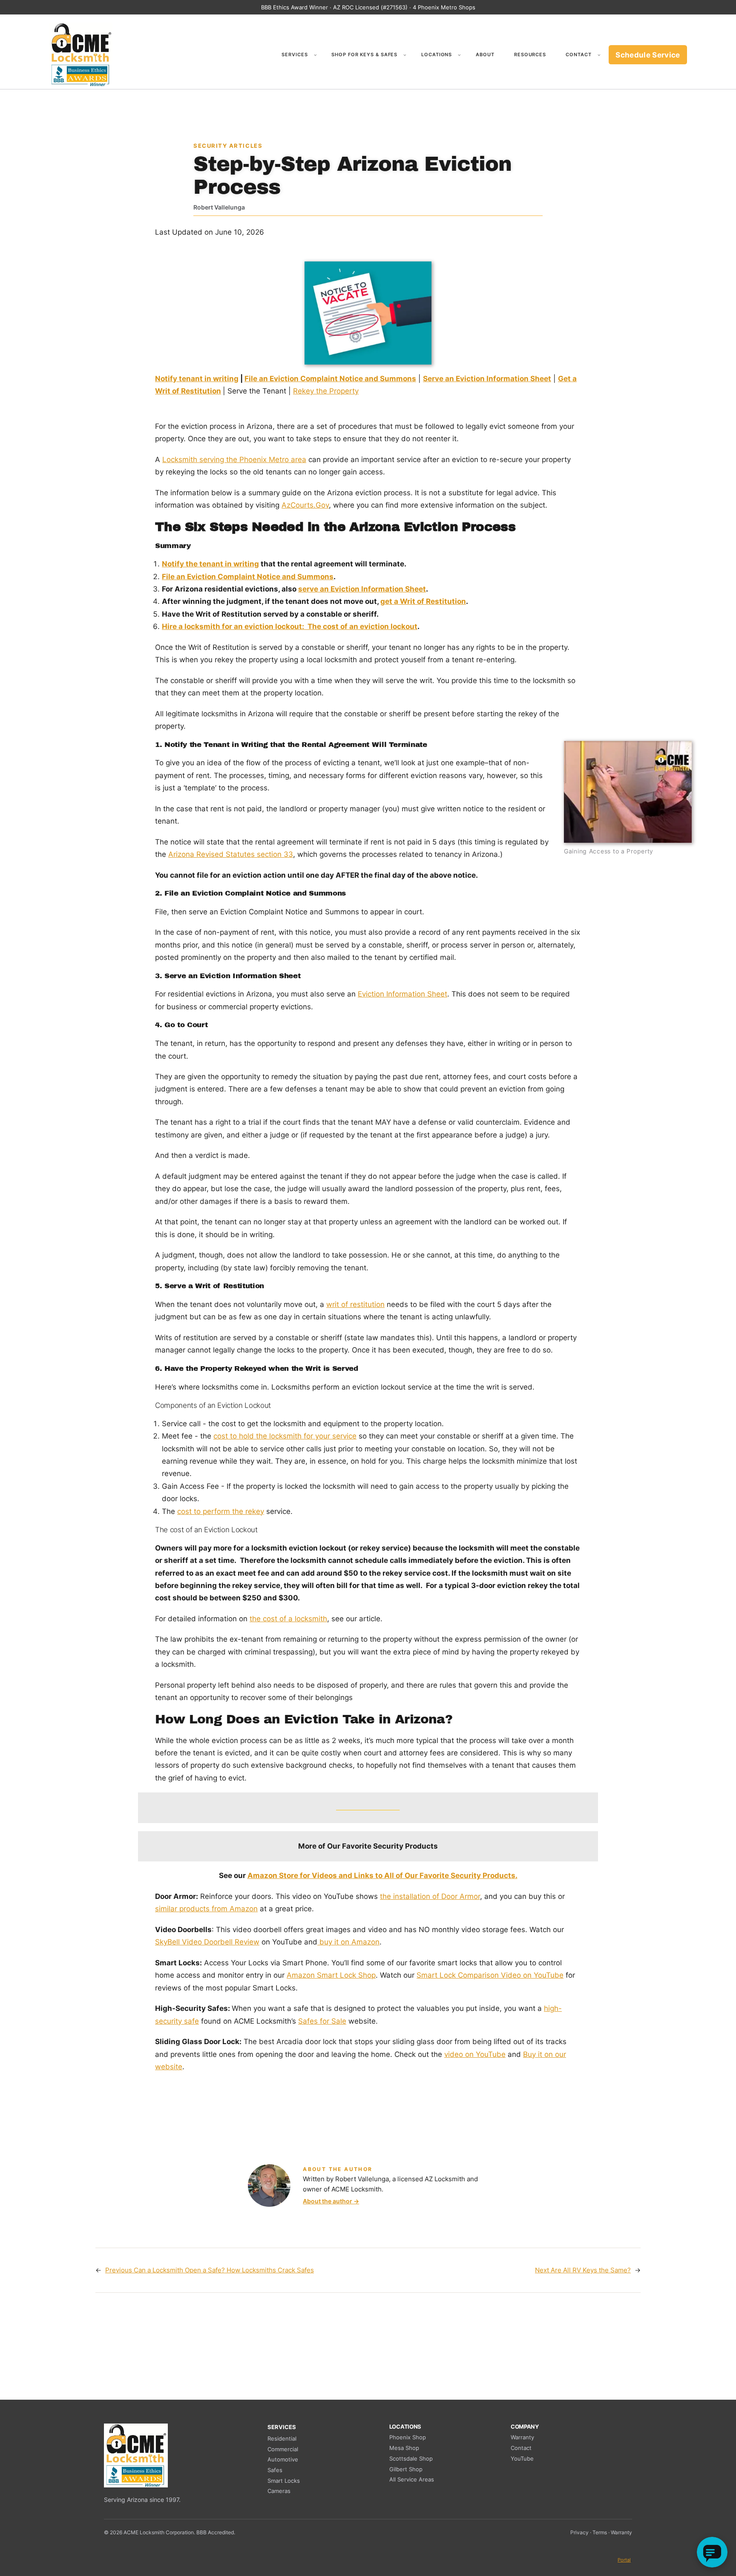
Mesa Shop (404, 2448)
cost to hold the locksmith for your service (285, 1436)
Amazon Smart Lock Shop (331, 1975)
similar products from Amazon (206, 1909)
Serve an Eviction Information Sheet (487, 379)
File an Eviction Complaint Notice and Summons (330, 379)
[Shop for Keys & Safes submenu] (405, 55)
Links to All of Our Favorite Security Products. (435, 1875)
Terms (600, 2532)
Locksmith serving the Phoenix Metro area (234, 459)
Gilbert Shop (406, 2469)
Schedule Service (648, 55)
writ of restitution (355, 1304)
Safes (275, 2470)
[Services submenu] (315, 55)
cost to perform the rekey (221, 1511)
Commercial (283, 2449)
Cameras (279, 2491)
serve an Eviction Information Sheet (362, 589)
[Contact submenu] (599, 55)
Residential (282, 2438)
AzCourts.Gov (305, 505)
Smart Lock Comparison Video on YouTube (490, 1975)
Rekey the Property (326, 391)
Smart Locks (284, 2481)
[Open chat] (712, 2552)
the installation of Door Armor (430, 1896)
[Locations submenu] (459, 55)
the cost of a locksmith (288, 1619)
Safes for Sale (322, 2021)
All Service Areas (412, 2479)
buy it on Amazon (348, 1942)
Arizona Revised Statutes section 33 (231, 854)
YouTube (522, 2458)
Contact (521, 2448)
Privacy (579, 2532)
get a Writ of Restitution (423, 601)
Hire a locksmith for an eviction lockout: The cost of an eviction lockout (290, 626)
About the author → (331, 2201)
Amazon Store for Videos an (298, 1875)
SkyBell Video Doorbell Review (207, 1942)
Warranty (522, 2437)
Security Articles (228, 146)
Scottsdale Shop (411, 2458)
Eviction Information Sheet (402, 994)
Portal (624, 2560)
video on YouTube (475, 2054)
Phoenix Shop (408, 2437)
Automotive (283, 2459)
